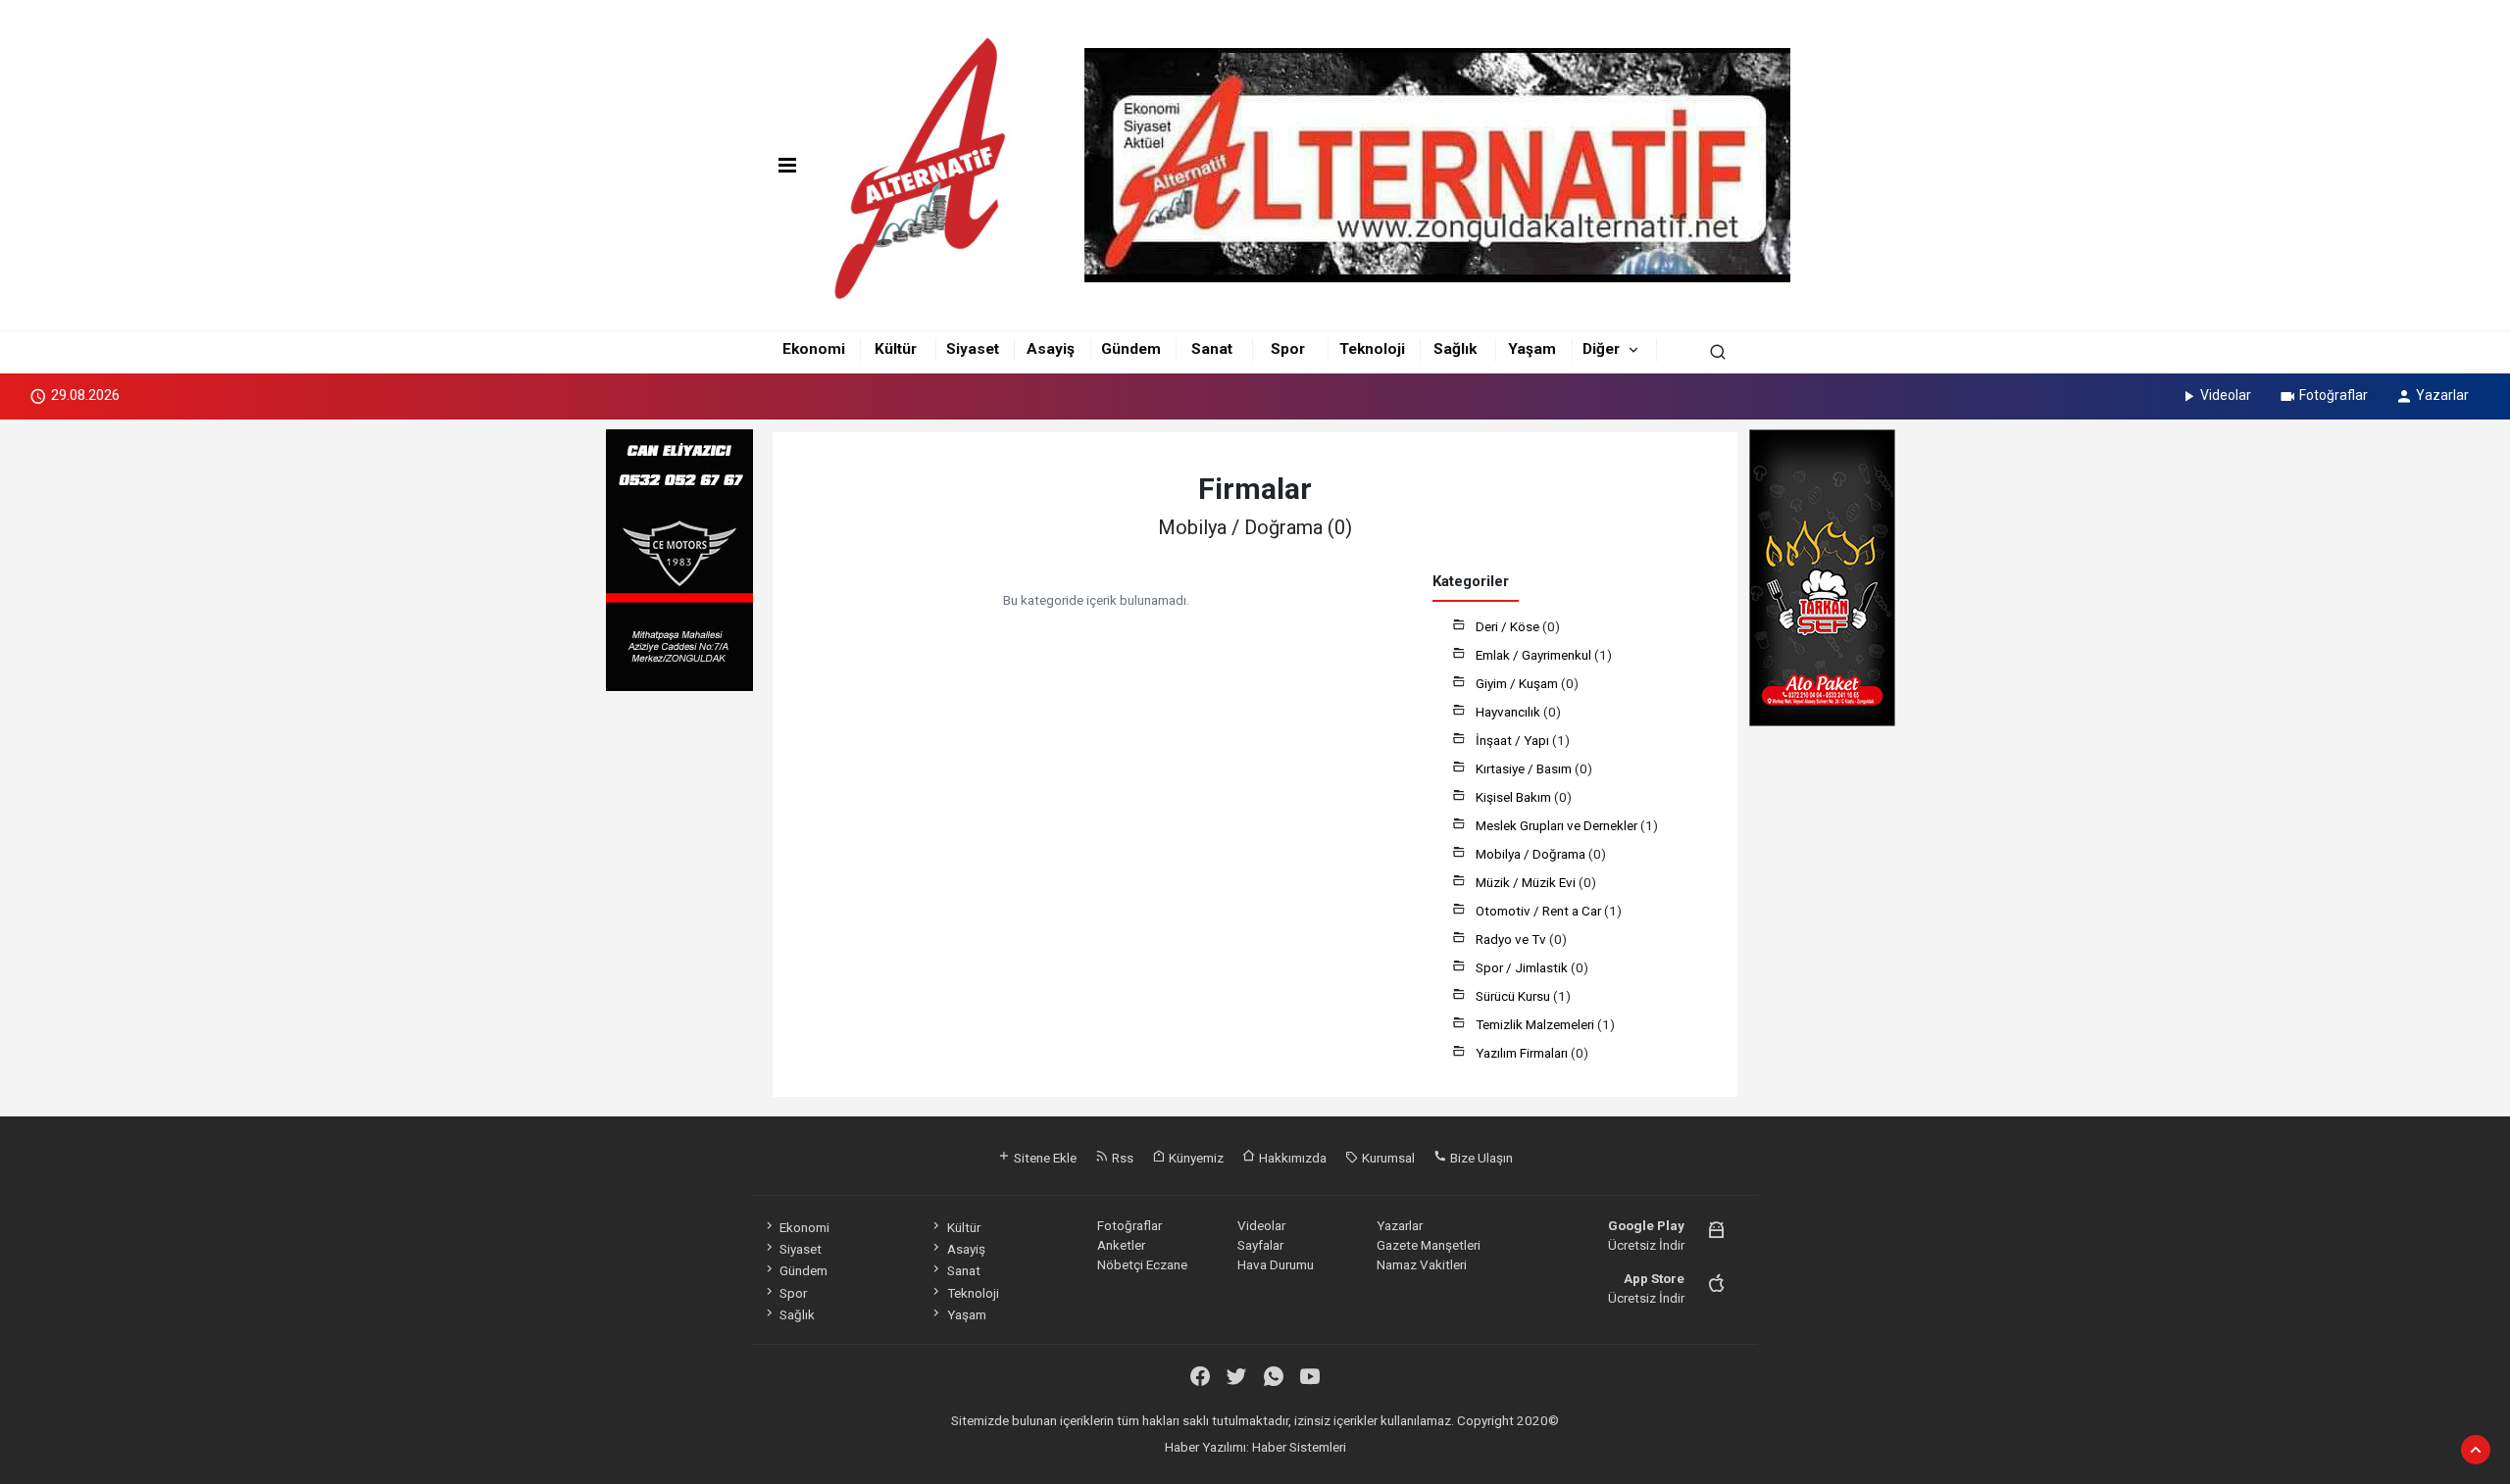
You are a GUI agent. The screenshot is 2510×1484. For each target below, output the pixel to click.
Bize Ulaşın (1480, 1158)
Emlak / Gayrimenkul (1535, 655)
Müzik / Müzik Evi (1527, 882)
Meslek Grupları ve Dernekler (1558, 825)
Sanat (1212, 349)
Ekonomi (814, 349)
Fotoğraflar (2334, 395)
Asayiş (1051, 349)
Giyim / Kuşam (1518, 683)
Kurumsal (1387, 1158)
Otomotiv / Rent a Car (1540, 911)
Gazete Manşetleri (1429, 1245)
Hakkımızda (1291, 1158)
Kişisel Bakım (1515, 797)
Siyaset (973, 349)
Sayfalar (1260, 1245)
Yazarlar (2442, 395)
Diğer (1601, 349)
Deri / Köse (1509, 626)
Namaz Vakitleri (1422, 1264)
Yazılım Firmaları (1523, 1053)
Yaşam (1532, 349)
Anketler (1121, 1245)
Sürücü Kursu (1514, 996)
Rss (1121, 1158)
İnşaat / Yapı (1514, 740)
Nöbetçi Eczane (1142, 1264)
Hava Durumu (1276, 1264)
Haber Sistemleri (1299, 1447)
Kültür (896, 349)
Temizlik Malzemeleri (1536, 1024)
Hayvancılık (1509, 712)
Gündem (1131, 349)
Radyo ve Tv (1512, 939)
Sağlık (1455, 349)
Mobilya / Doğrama (1532, 854)
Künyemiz (1195, 1158)
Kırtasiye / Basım (1525, 768)
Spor (1288, 349)
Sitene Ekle (1044, 1158)
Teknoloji (1372, 349)
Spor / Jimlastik (1523, 967)
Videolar (2226, 395)
